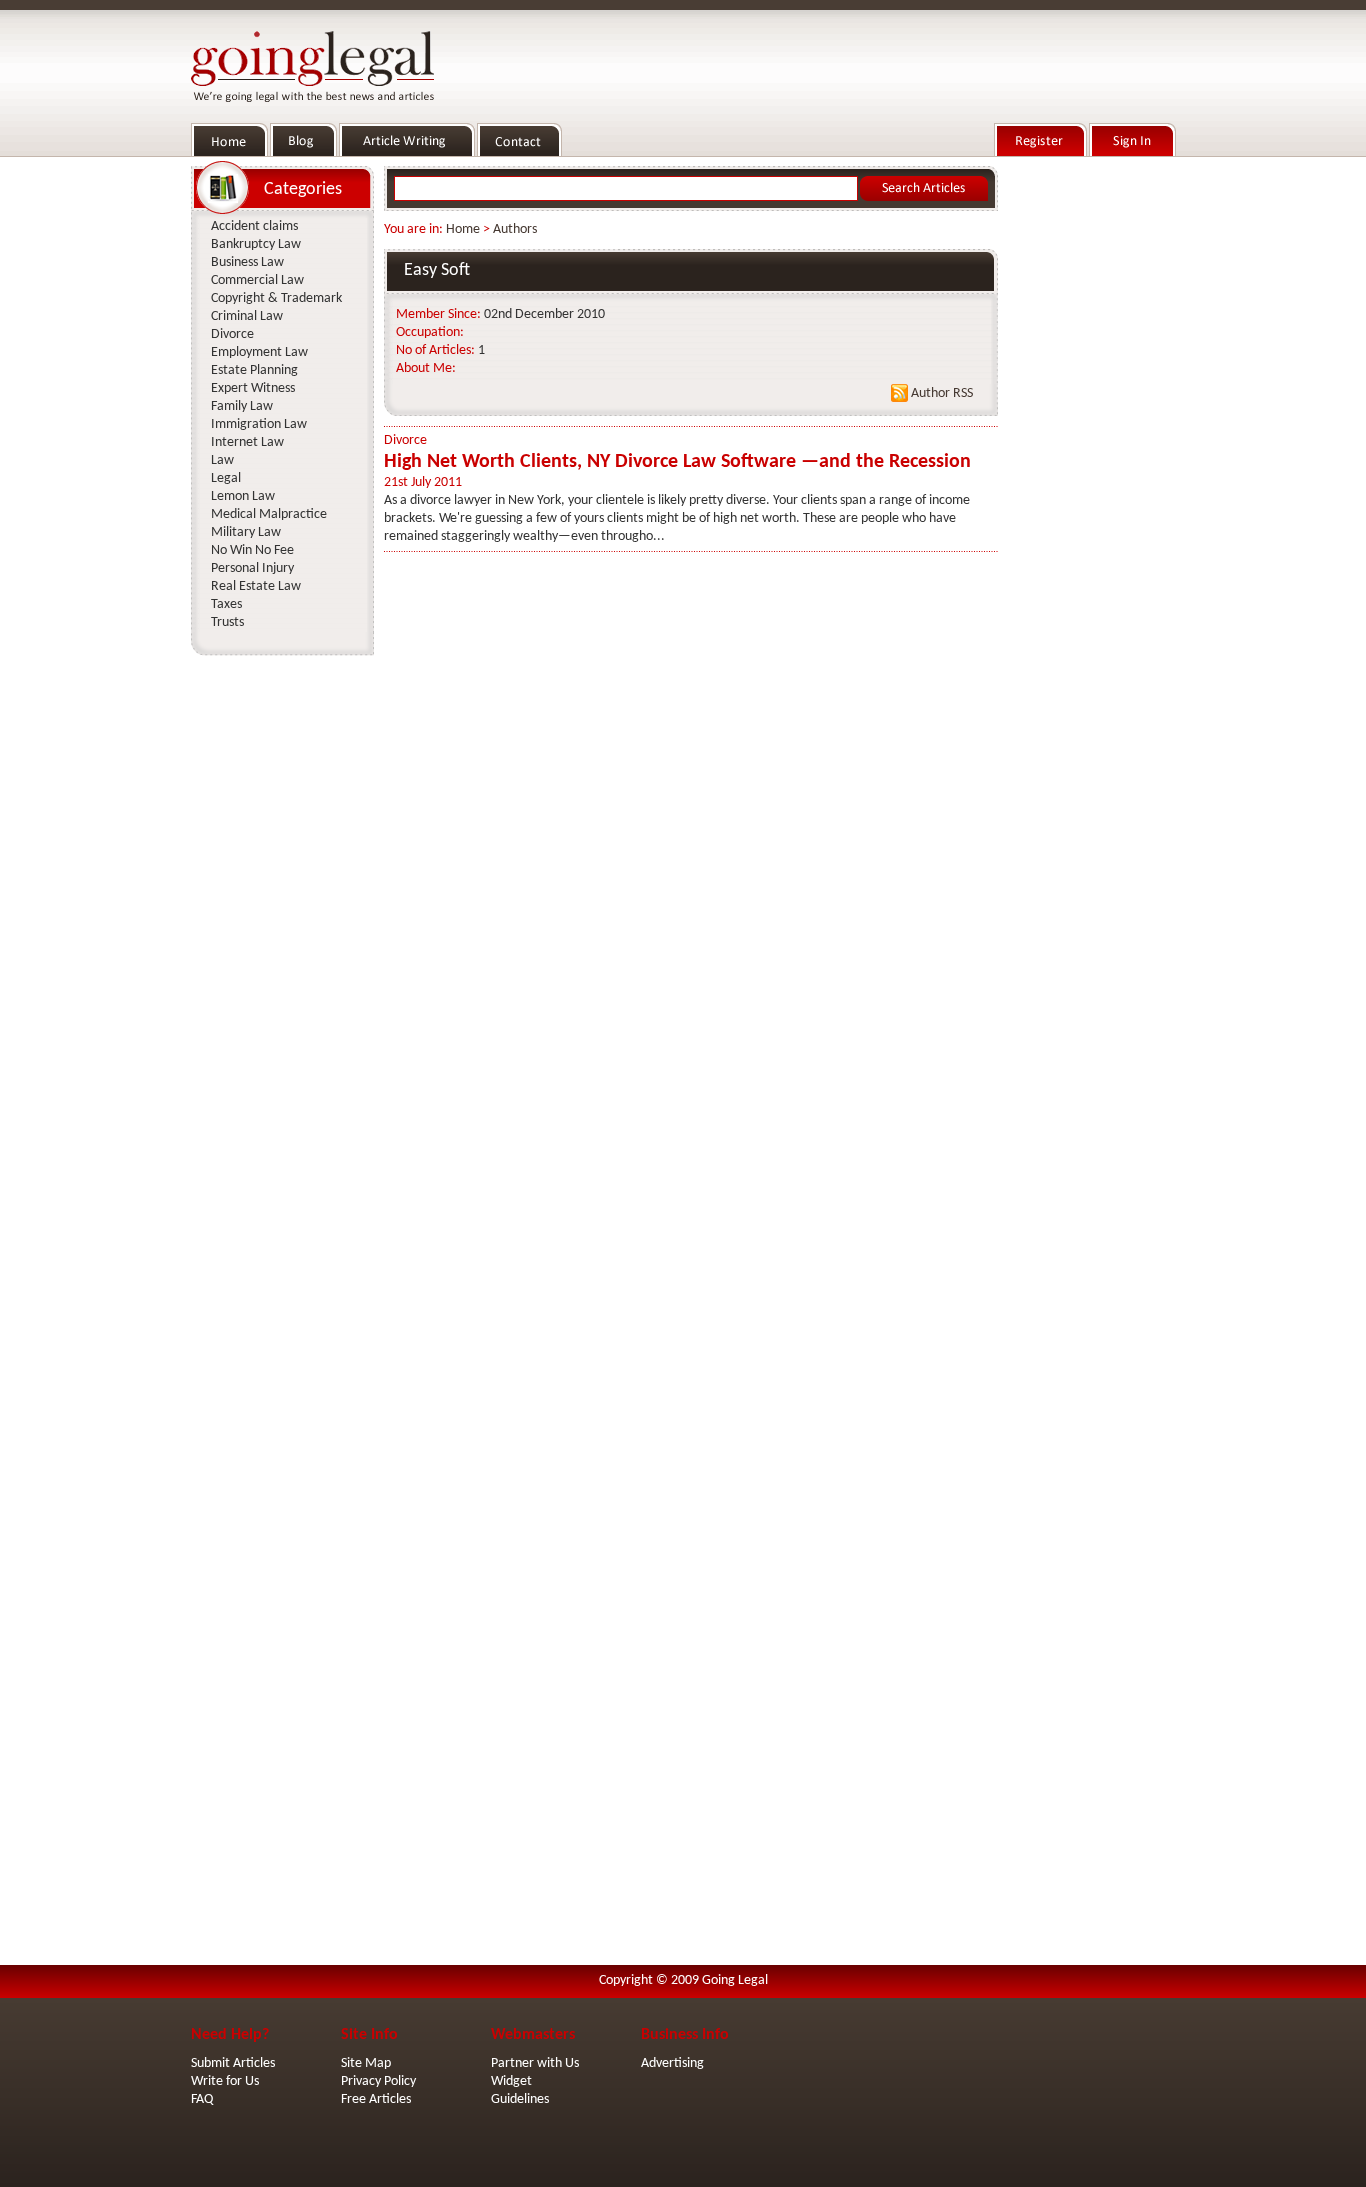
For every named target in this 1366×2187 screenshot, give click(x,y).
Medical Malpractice (269, 514)
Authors (515, 229)
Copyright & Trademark (276, 298)
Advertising (672, 2063)
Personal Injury (252, 568)
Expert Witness (253, 388)
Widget (511, 2081)
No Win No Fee (252, 550)
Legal (226, 478)
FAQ (202, 2099)
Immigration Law (259, 424)
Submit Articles (233, 2063)
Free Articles (376, 2099)
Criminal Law (247, 316)
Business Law (247, 262)
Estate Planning (254, 370)
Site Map (366, 2063)
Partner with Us (535, 2063)
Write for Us (225, 2081)
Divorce (405, 440)
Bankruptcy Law (256, 244)
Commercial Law (257, 280)
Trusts (227, 622)
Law (222, 460)
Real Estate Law (256, 586)
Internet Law (247, 442)
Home (463, 229)
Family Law (242, 406)
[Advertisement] (1091, 461)
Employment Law (259, 352)
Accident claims (254, 226)
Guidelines (520, 2099)
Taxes (226, 604)
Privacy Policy (378, 2081)
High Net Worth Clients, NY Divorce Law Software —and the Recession (677, 462)
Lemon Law (243, 496)
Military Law (246, 532)
